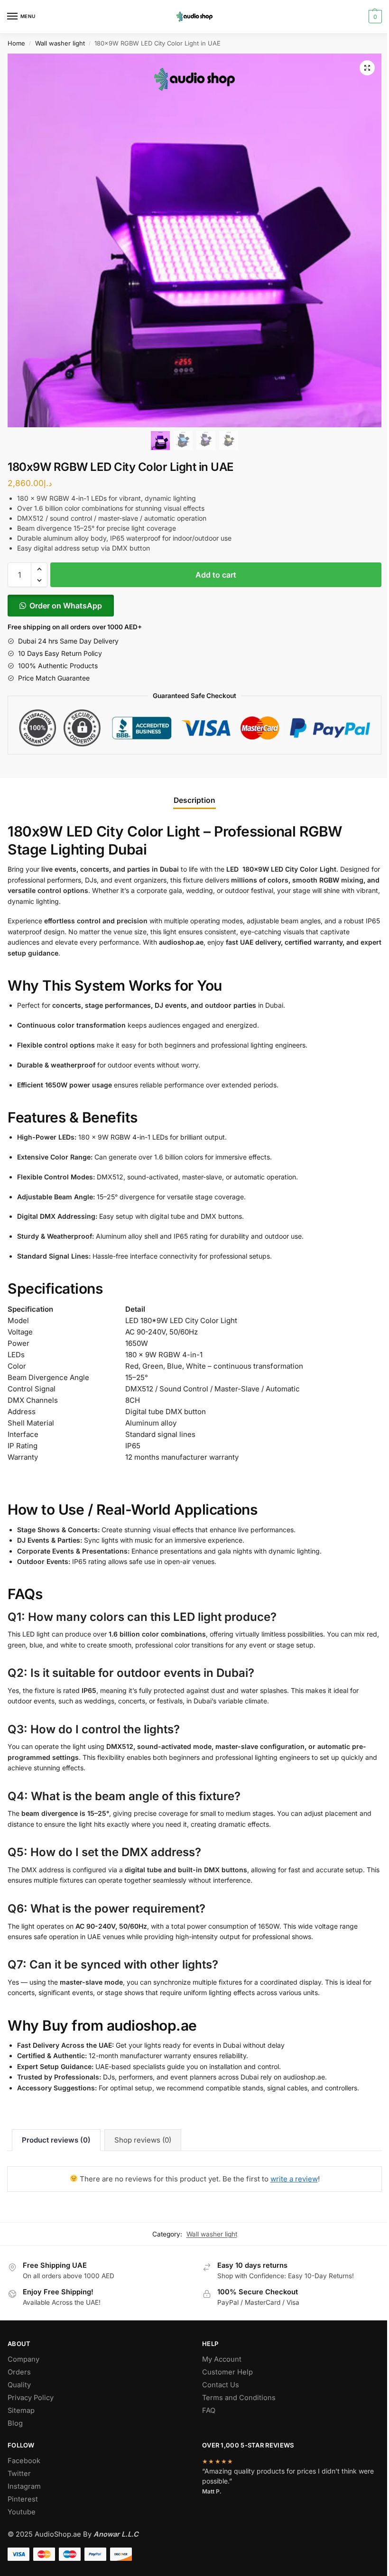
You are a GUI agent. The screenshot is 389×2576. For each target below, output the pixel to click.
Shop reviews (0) (143, 2140)
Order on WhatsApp (66, 606)
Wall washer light (60, 43)
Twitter (19, 2474)
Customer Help (227, 2372)
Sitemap (21, 2410)
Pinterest (23, 2499)
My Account (222, 2359)
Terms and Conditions (239, 2398)
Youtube (22, 2512)
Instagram (24, 2486)
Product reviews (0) (56, 2140)
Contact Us (221, 2385)
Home (16, 43)
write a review (294, 2179)
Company (23, 2359)
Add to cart (216, 575)
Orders (19, 2372)
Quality (19, 2385)
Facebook (24, 2461)
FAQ (209, 2410)
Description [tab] (194, 800)
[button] (367, 68)
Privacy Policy (31, 2398)
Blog (15, 2423)
